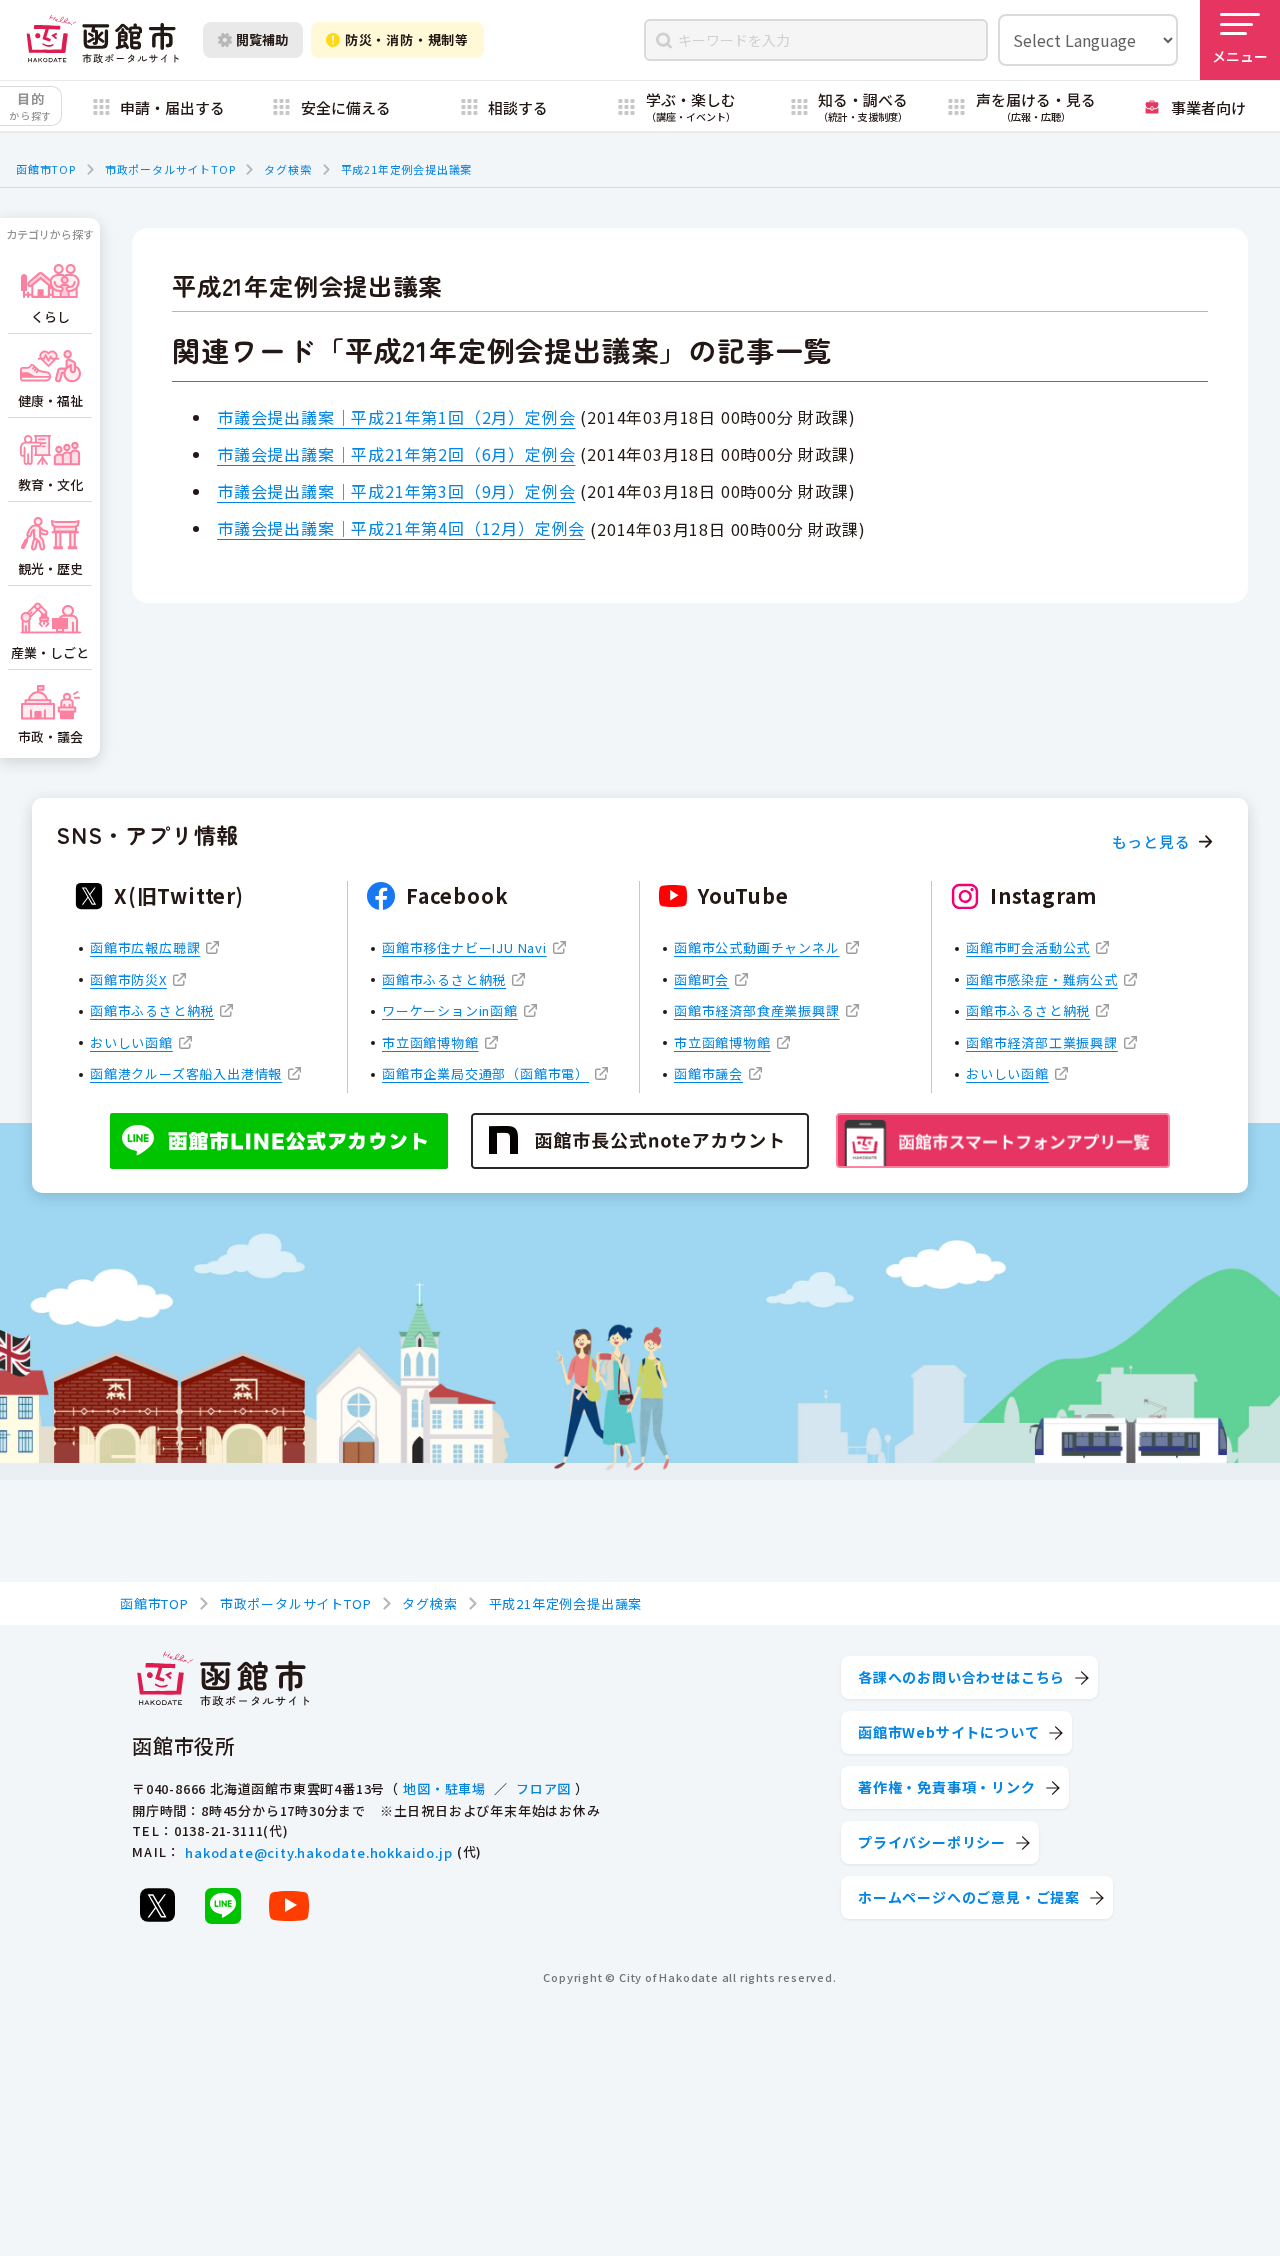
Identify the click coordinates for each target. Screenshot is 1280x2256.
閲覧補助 (262, 39)
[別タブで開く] (157, 1905)
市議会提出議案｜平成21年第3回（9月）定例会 (396, 491)
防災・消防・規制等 (407, 39)
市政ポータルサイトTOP (170, 169)
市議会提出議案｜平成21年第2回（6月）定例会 (396, 454)
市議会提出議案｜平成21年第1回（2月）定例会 (396, 417)
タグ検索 (287, 169)
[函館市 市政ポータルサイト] (102, 40)
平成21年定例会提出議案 (407, 169)
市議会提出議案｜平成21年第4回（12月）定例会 (401, 528)
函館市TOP (46, 169)
